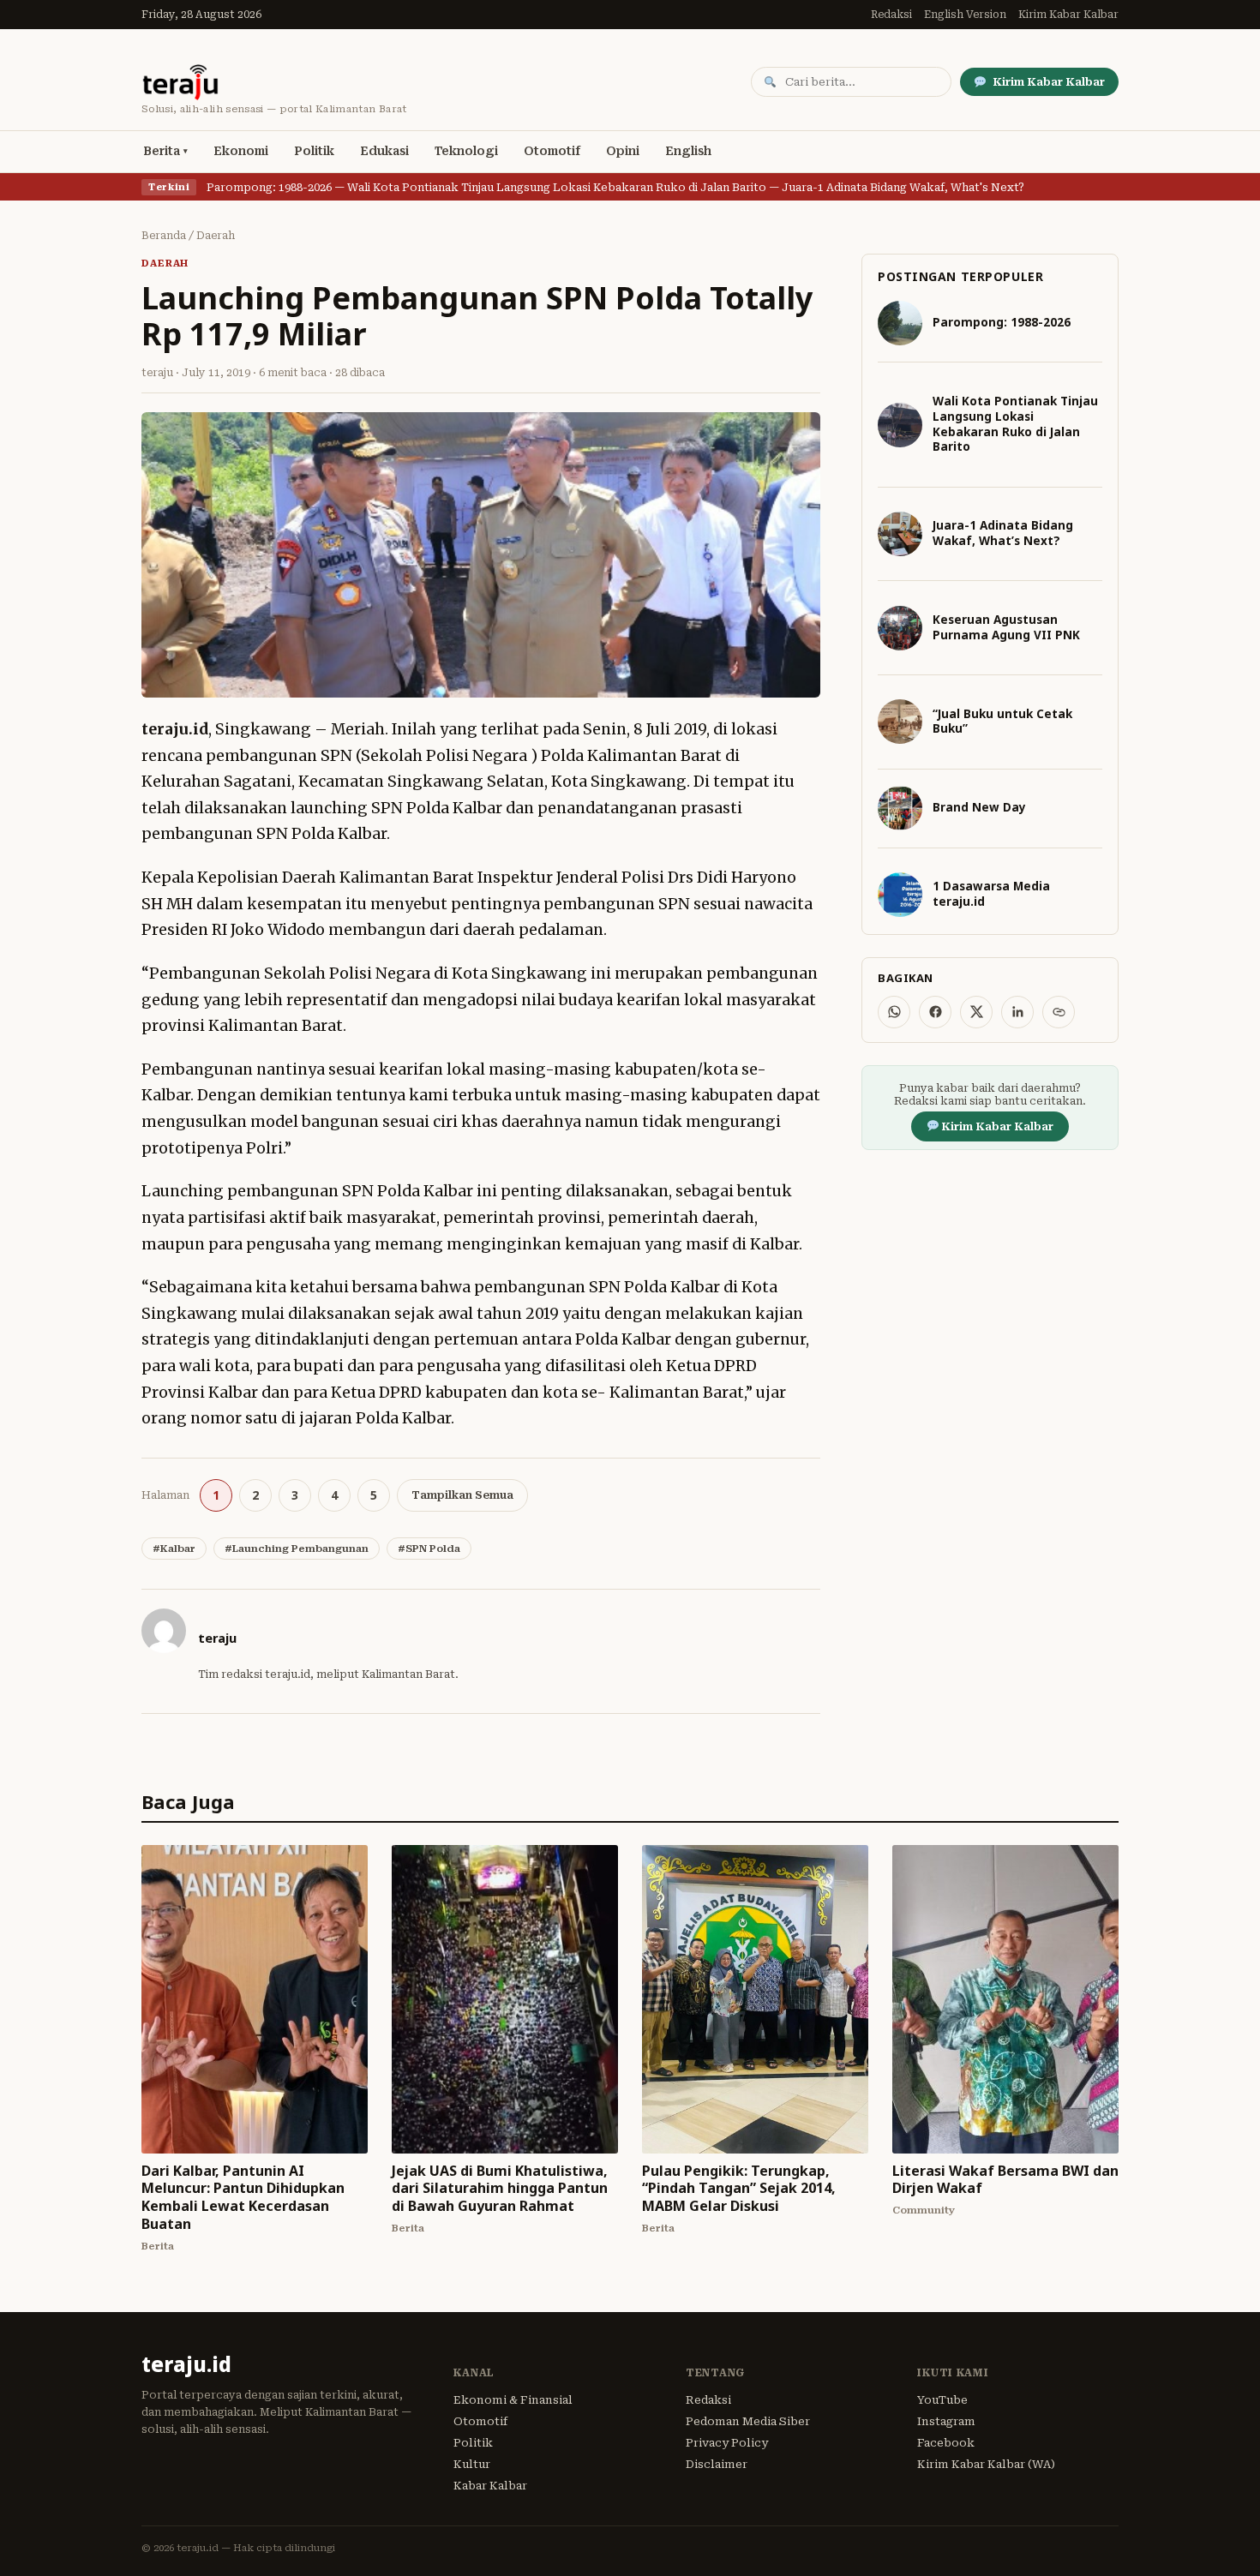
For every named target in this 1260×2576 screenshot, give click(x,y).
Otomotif (552, 151)
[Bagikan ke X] (976, 1012)
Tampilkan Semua (462, 1495)
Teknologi (466, 151)
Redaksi (891, 15)
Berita (162, 151)
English (688, 151)
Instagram (946, 2421)
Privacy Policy (727, 2443)
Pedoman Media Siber (748, 2421)
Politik (314, 151)
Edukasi (384, 151)
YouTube (942, 2400)
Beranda (164, 236)
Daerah (216, 236)
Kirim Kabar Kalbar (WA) (986, 2464)
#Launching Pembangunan (297, 1549)
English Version (965, 15)
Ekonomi (241, 151)
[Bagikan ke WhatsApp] (894, 1012)
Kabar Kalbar (490, 2486)
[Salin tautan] (1059, 1012)
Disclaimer (717, 2464)
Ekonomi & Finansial (513, 2400)
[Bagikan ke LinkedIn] (1017, 1012)
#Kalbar (174, 1549)
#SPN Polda (429, 1549)
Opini (623, 151)
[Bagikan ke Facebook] (935, 1012)
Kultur (472, 2464)
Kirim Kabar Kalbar (1068, 15)
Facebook (946, 2443)
